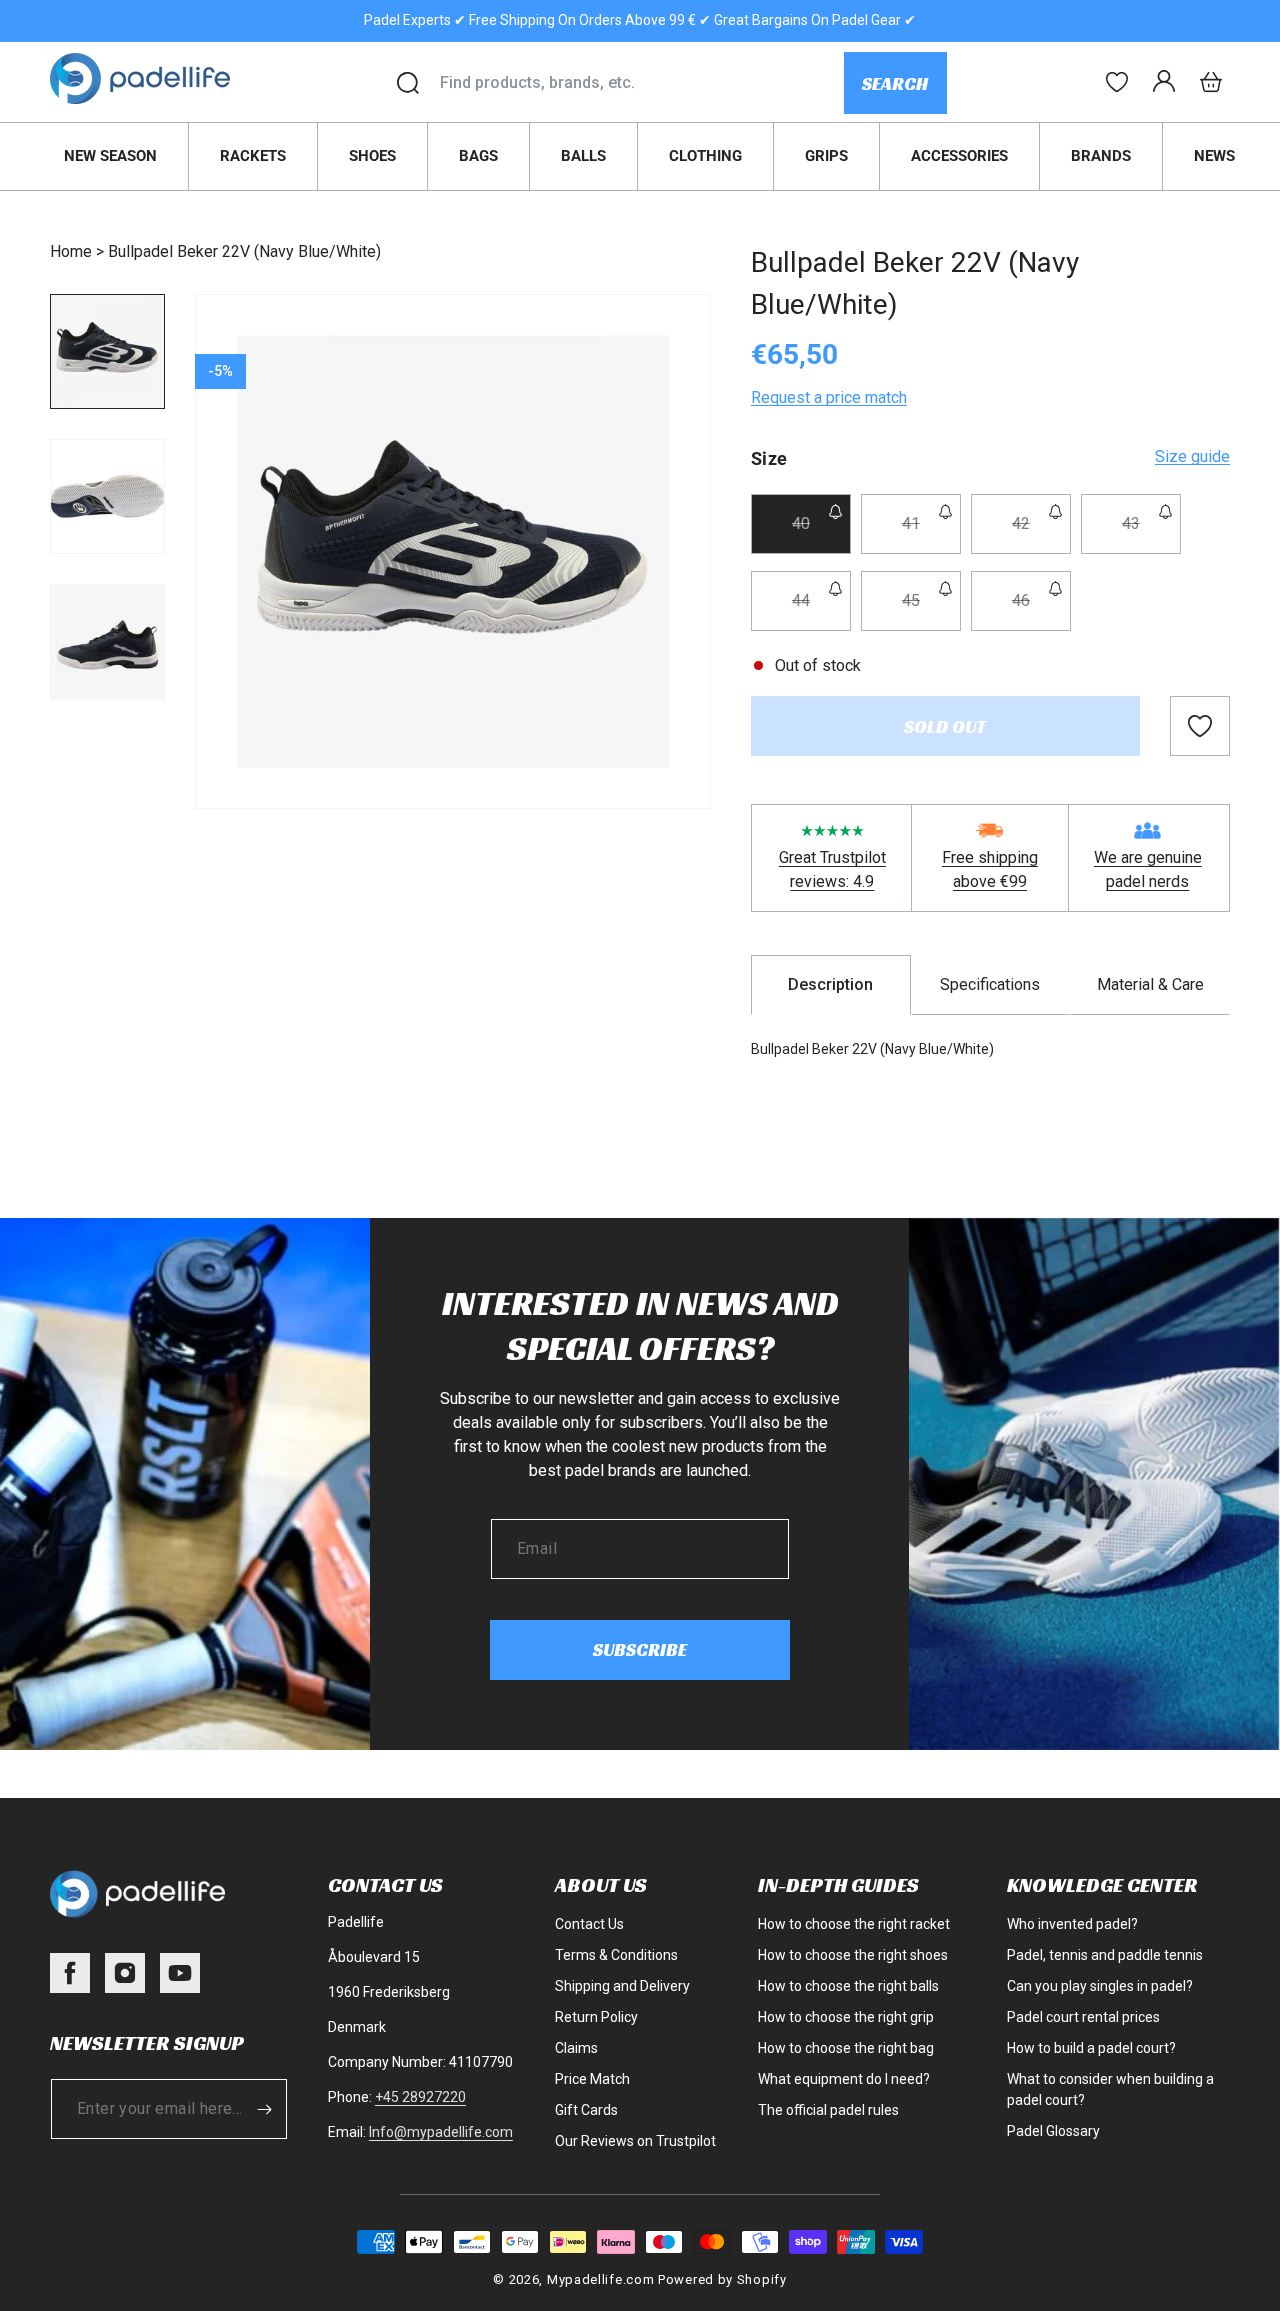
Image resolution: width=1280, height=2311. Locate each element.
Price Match (592, 2079)
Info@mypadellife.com (441, 2132)
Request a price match (829, 397)
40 (821, 533)
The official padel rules (828, 2110)
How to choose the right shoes (853, 1955)
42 (1041, 533)
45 (931, 610)
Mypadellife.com (601, 2279)
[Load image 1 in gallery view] (107, 351)
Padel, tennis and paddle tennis (1105, 1955)
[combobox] (641, 83)
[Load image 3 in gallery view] (107, 641)
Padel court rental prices (1083, 2017)
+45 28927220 (420, 2097)
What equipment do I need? (844, 2079)
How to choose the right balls (848, 1986)
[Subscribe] (265, 2109)
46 (1041, 610)
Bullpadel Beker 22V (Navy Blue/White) (244, 251)
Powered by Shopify (722, 2279)
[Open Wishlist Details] (1117, 82)
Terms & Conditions (616, 1955)
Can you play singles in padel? (1100, 1986)
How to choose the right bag (846, 2048)
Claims (576, 2048)
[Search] (408, 83)
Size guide (1192, 456)
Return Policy (596, 2017)
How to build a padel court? (1091, 2048)
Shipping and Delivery (622, 1986)
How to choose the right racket (854, 1924)
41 (931, 533)
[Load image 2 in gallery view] (107, 496)
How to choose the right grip (846, 2017)
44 (821, 610)
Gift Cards (586, 2110)
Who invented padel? (1072, 1924)
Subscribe (640, 1649)
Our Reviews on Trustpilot (635, 2141)
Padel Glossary (1053, 2131)
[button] (1211, 82)
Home (71, 251)
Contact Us (589, 1924)
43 (1151, 533)
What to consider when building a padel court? (1110, 2089)
